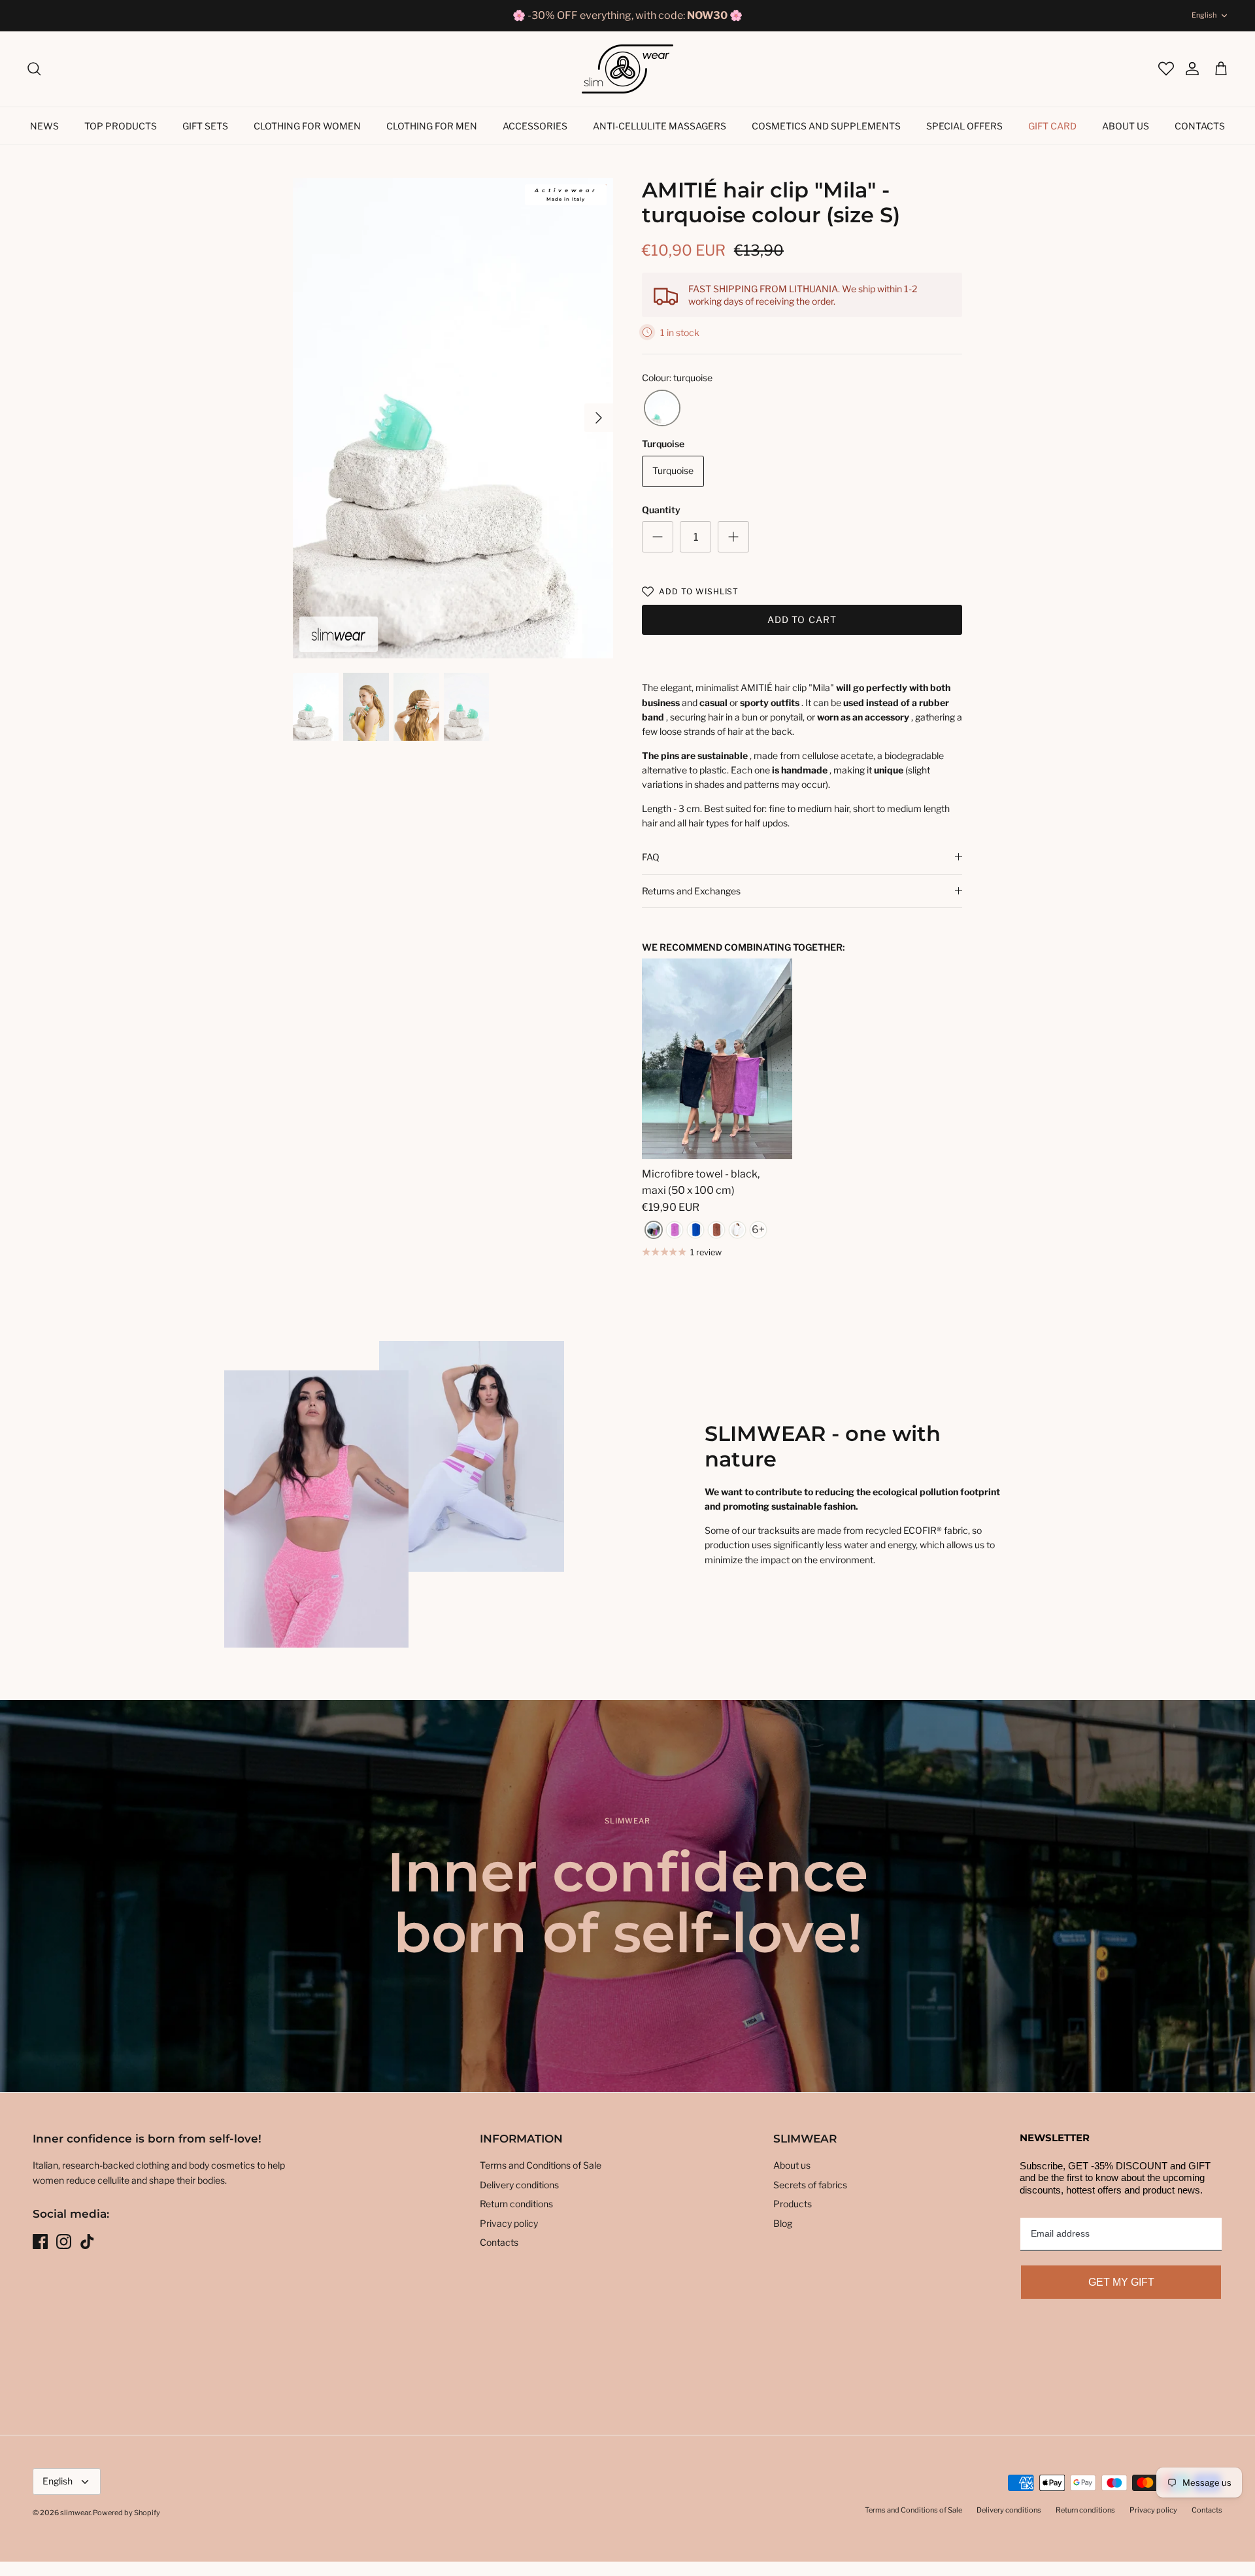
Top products (121, 126)
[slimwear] (627, 69)
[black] (654, 1230)
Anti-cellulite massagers (660, 126)
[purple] (675, 1230)
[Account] (1186, 69)
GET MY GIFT (1121, 2282)
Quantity (661, 510)
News (44, 126)
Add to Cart (802, 619)
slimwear (75, 2513)
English (1204, 15)
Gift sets (205, 126)
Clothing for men (432, 126)
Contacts (1200, 126)
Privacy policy (509, 2223)
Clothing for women (307, 126)
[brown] (716, 1230)
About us (1126, 126)
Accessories (535, 126)
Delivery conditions (519, 2185)
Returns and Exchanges (691, 891)
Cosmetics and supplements (826, 126)
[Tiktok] (87, 2242)
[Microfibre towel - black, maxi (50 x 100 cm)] (717, 1059)
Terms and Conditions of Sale (541, 2165)
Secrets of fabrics (810, 2185)
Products (793, 2204)
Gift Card (1052, 126)
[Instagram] (64, 2242)
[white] (737, 1230)
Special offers (964, 126)
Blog (783, 2223)
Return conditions (516, 2204)
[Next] (599, 418)
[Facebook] (40, 2242)
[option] (453, 418)
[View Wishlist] (1165, 69)
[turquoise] (662, 408)
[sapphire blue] (695, 1230)
